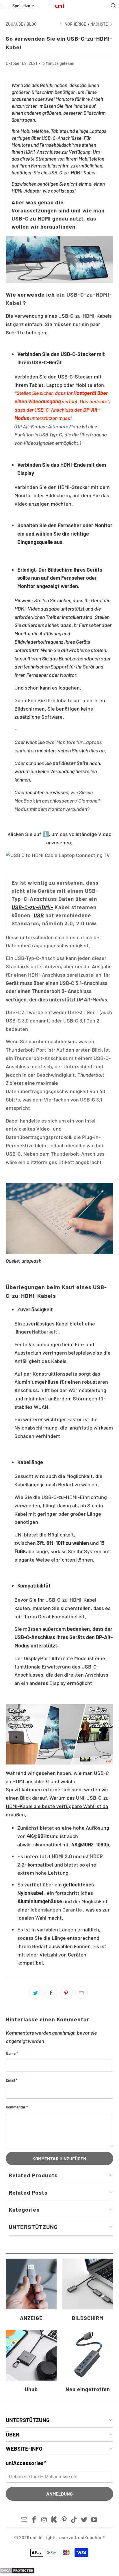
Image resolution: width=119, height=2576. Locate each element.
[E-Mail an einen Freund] (81, 1992)
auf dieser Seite (70, 763)
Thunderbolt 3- (49, 991)
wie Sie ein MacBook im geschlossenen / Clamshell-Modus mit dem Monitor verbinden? (58, 801)
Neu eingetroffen (88, 2362)
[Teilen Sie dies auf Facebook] (51, 1992)
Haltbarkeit (44, 1332)
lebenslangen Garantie (56, 1910)
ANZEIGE (31, 2291)
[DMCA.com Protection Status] (17, 2572)
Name (12, 2053)
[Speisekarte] (4, 6)
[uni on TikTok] (74, 2520)
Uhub (31, 2362)
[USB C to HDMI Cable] (59, 1734)
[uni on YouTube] (94, 2520)
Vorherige (75, 24)
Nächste (100, 24)
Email (12, 2080)
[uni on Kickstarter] (54, 2520)
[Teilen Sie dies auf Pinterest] (66, 1992)
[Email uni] (24, 2520)
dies (94, 750)
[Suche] (114, 6)
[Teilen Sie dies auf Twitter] (36, 1992)
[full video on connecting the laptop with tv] (59, 855)
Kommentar (17, 2107)
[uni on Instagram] (44, 2520)
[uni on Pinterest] (64, 2520)
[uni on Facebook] (34, 2520)
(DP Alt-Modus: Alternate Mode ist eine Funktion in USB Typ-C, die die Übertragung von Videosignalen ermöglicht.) (61, 435)
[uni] (59, 6)
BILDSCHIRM (88, 2291)
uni (33, 2537)
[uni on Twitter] (84, 2520)
